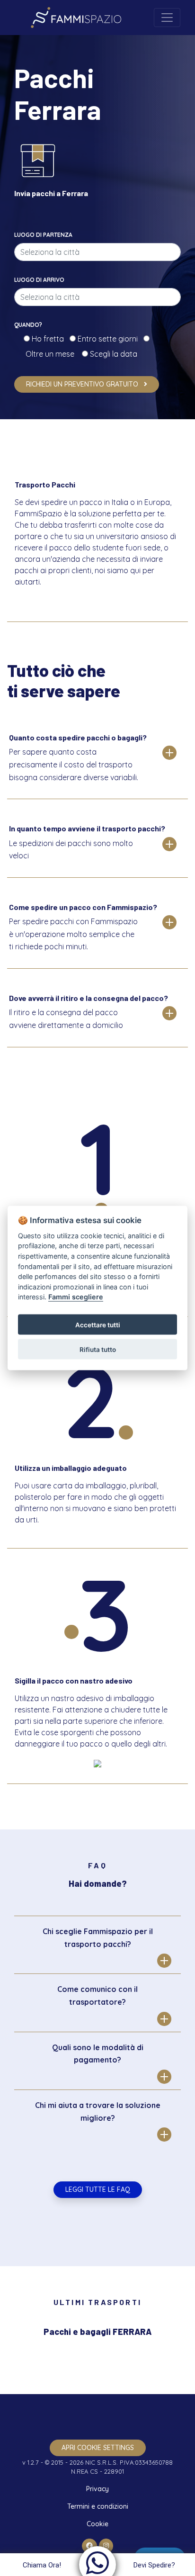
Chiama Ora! (42, 2565)
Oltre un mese (53, 354)
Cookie (97, 2524)
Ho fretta (50, 339)
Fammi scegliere (76, 1297)
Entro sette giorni (110, 339)
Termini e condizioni (98, 2506)
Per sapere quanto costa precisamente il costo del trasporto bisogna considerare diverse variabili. (74, 764)
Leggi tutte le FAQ (98, 2189)
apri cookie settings (98, 2448)
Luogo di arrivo (39, 280)
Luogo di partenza (43, 235)
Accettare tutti (98, 1324)
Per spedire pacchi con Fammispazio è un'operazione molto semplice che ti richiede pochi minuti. (73, 934)
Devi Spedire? (154, 2565)
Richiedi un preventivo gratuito (83, 384)
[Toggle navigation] (167, 18)
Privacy (97, 2489)
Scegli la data (113, 354)
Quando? (28, 325)
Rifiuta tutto (98, 1349)
